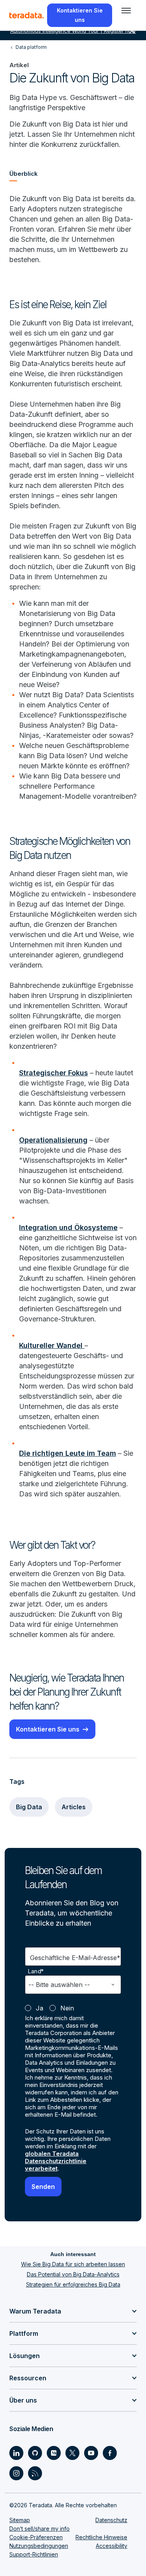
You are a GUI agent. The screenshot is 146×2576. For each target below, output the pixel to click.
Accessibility (112, 2546)
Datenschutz (111, 2520)
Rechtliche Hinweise (101, 2537)
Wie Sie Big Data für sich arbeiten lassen (73, 2264)
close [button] (132, 31)
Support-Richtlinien (34, 2554)
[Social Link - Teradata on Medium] (54, 2453)
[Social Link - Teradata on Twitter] (72, 2453)
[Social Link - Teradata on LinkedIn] (16, 2453)
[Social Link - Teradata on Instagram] (16, 2473)
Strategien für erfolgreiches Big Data (73, 2284)
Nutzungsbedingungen (39, 2546)
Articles (74, 1807)
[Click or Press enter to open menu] (126, 11)
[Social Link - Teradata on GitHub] (35, 2453)
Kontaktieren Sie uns (48, 1729)
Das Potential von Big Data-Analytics (73, 2274)
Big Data (29, 1807)
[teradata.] (26, 15)
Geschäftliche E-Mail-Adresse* (75, 1958)
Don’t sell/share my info (40, 2529)
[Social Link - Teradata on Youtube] (91, 2453)
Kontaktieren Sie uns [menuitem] (80, 15)
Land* (36, 1971)
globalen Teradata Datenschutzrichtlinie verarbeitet (56, 2161)
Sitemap (20, 2520)
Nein (67, 2008)
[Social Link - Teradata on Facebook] (110, 2453)
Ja (40, 2008)
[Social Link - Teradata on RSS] (35, 2473)
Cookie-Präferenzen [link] (36, 2537)
